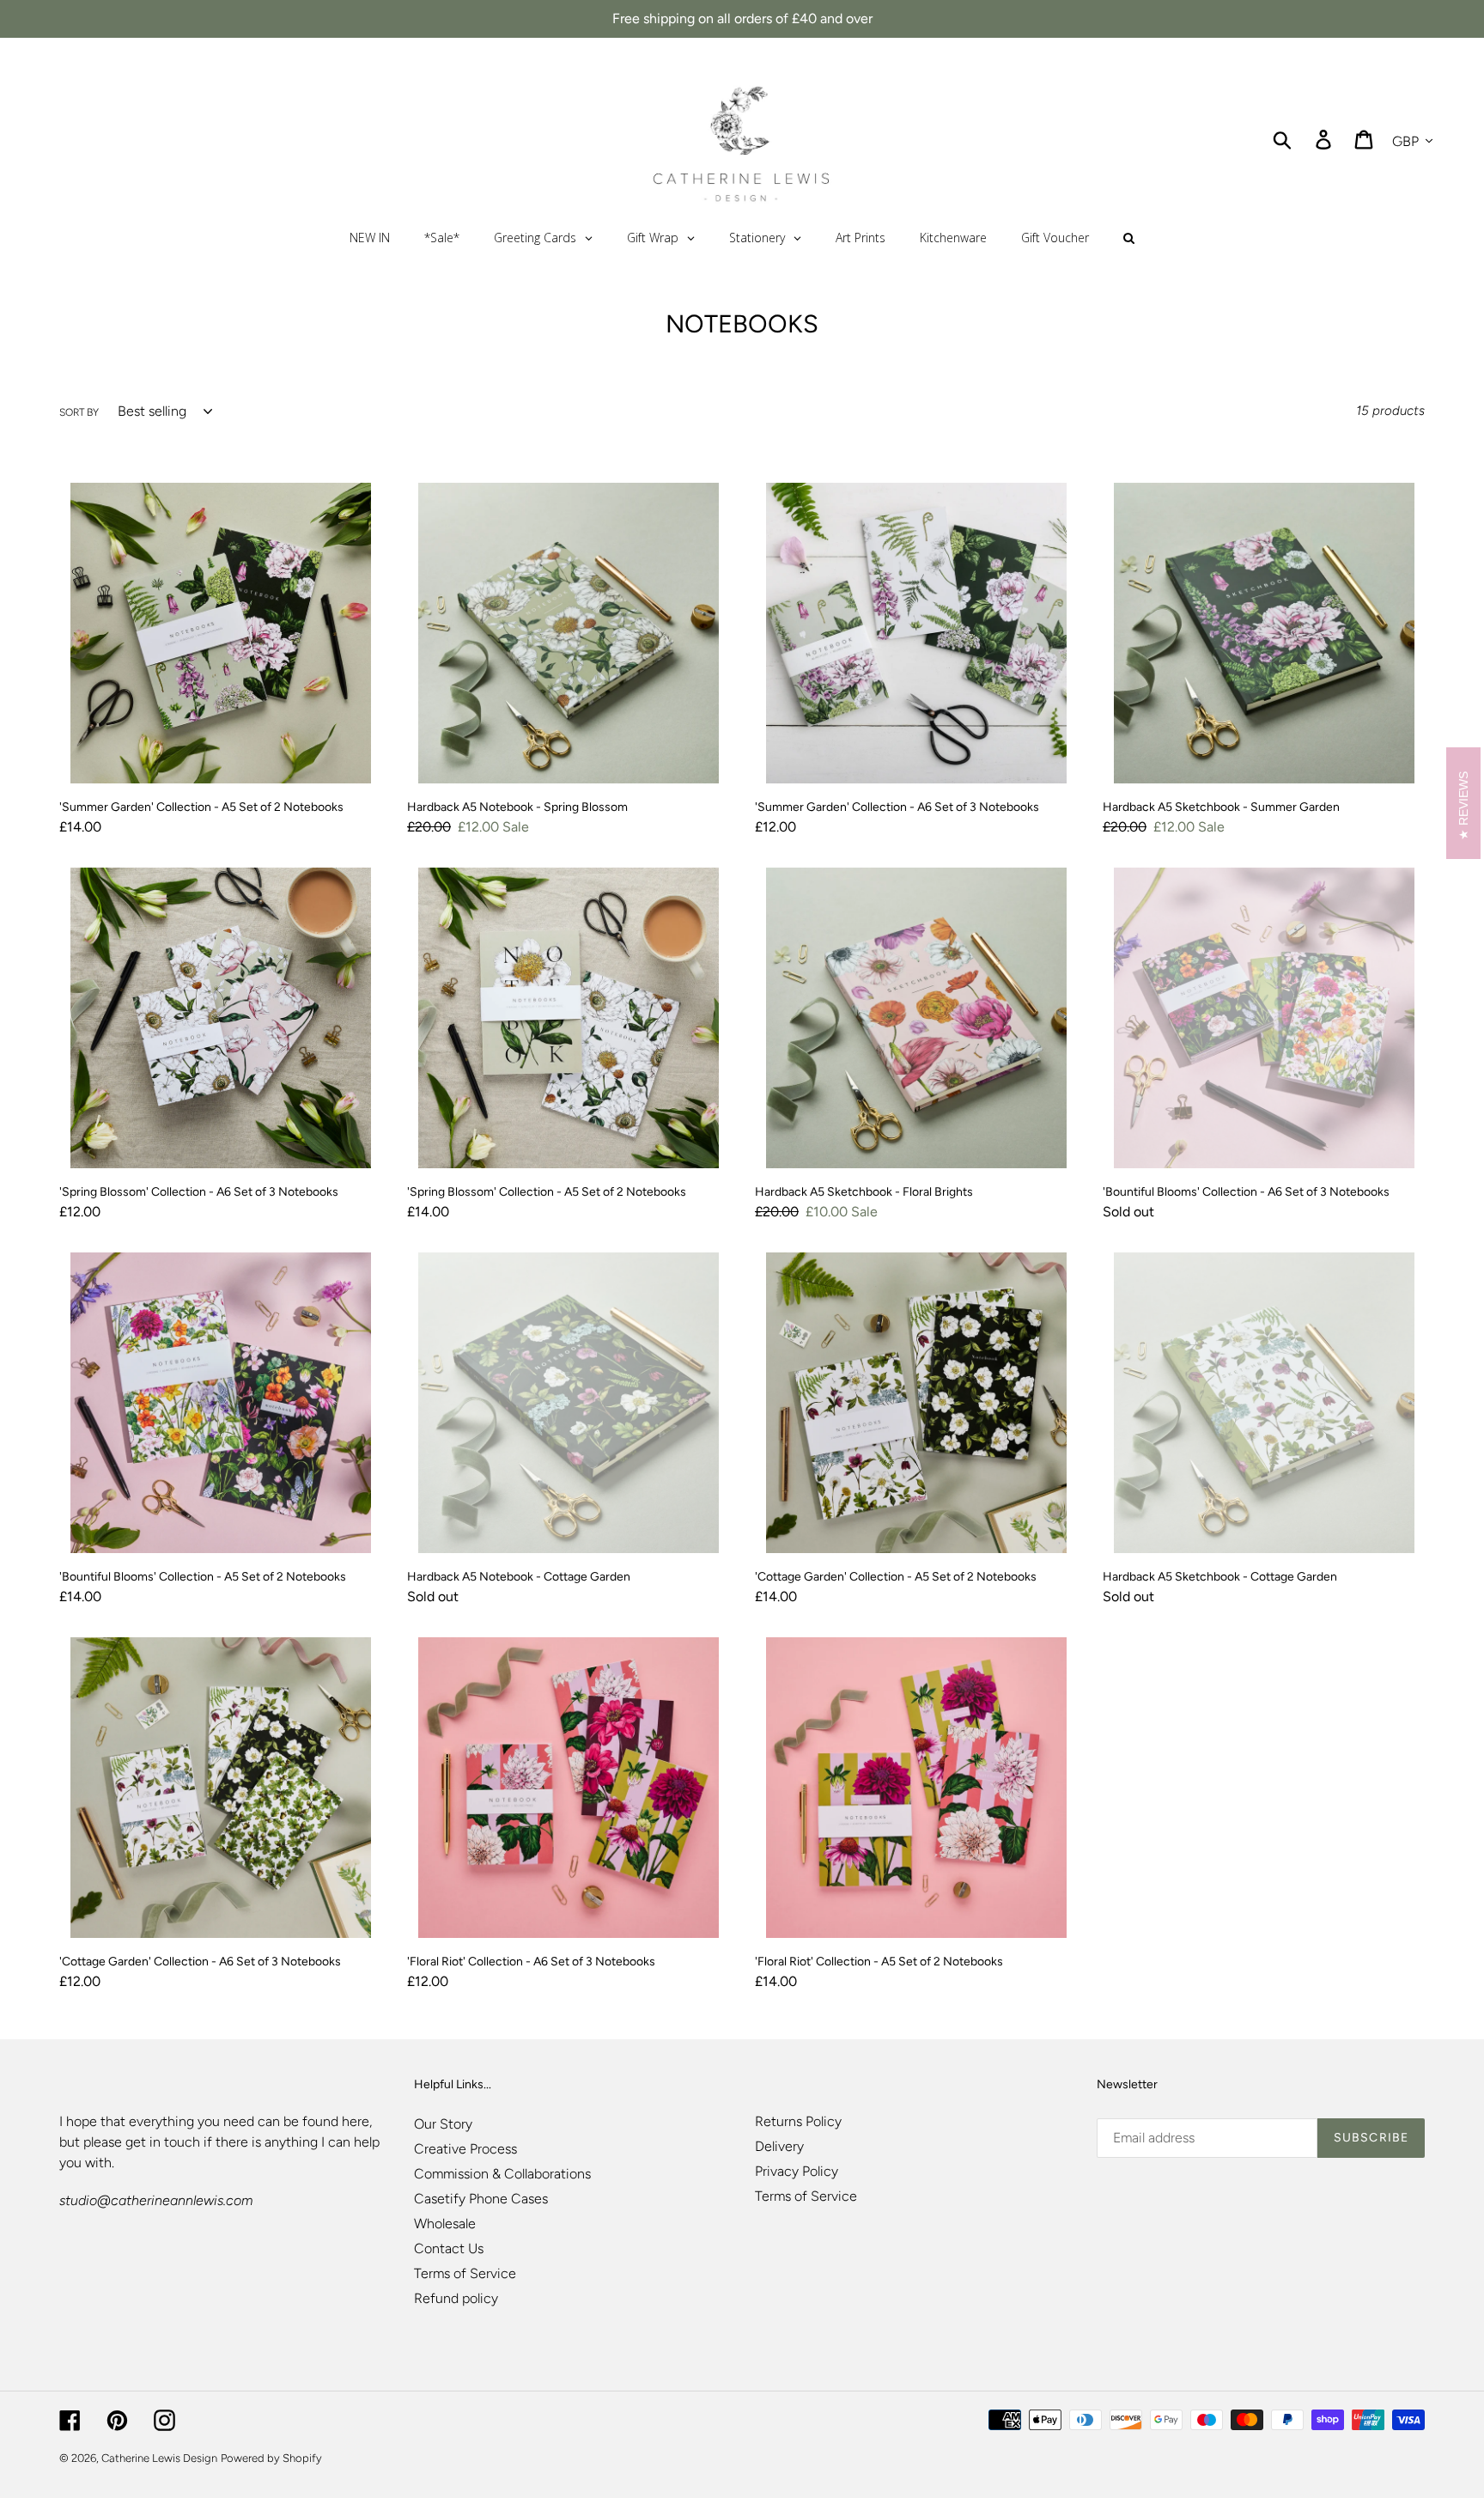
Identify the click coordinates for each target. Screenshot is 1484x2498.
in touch (175, 2142)
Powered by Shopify (271, 2458)
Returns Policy (798, 2121)
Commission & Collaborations (502, 2174)
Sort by (79, 412)
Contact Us (449, 2248)
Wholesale (445, 2224)
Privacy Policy (797, 2171)
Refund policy (456, 2298)
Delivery (779, 2146)
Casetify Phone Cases (481, 2199)
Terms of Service (465, 2273)
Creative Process (465, 2149)
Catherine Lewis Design (159, 2458)
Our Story (443, 2124)
